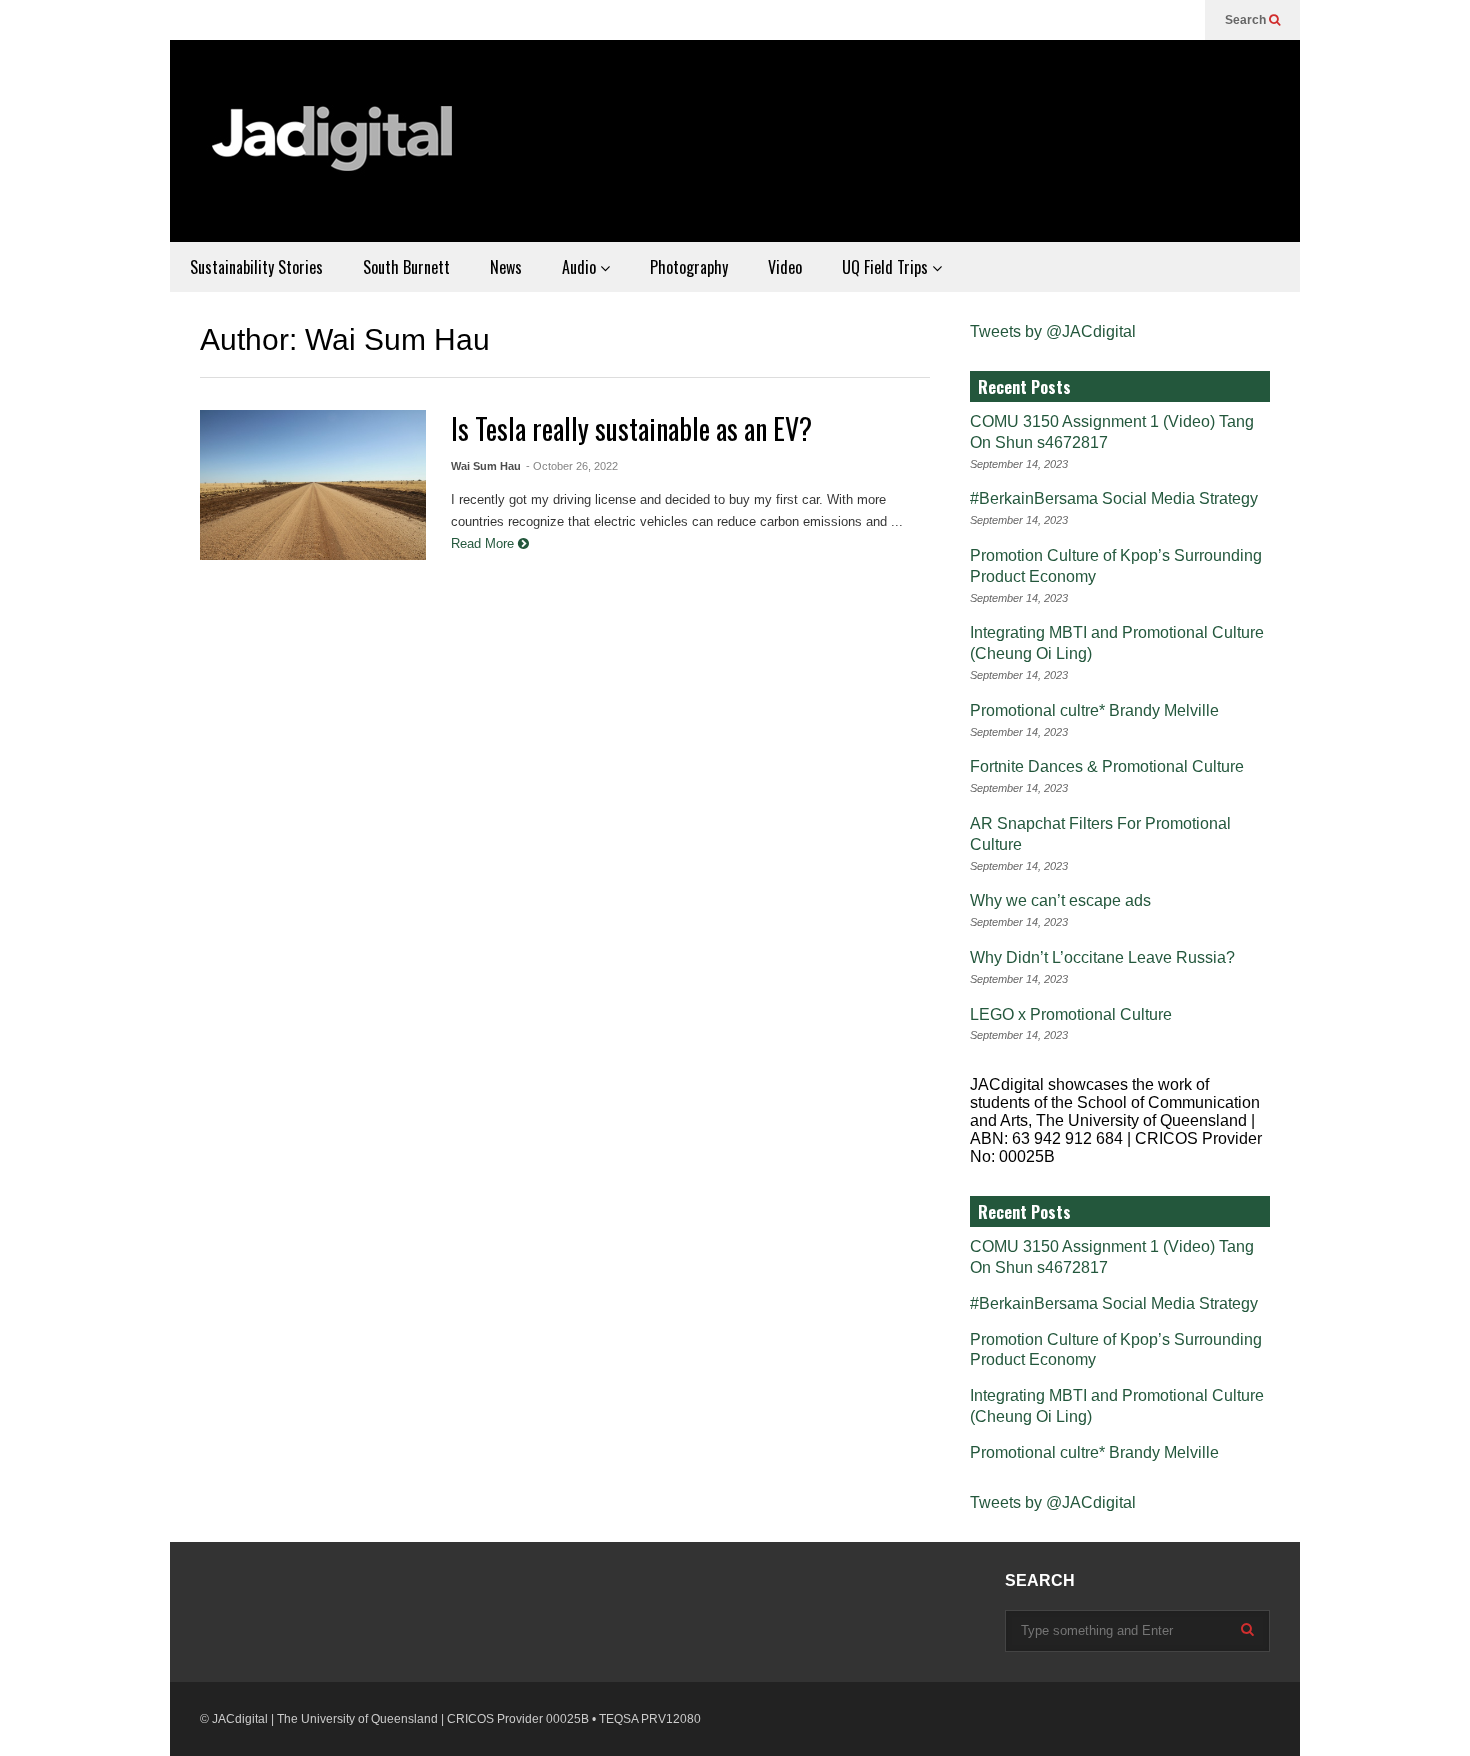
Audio (581, 267)
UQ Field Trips (887, 267)
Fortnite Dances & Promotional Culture (1107, 766)
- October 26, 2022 (572, 466)
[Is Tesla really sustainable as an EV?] (313, 485)
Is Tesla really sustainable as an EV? (631, 428)
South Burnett (406, 267)
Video (785, 267)
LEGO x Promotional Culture (1071, 1014)
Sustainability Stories (256, 267)
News (506, 267)
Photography (689, 267)
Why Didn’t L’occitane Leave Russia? (1102, 957)
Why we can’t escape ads (1060, 900)
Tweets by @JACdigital (1053, 331)
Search (1247, 20)
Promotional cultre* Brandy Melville (1094, 710)
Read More (484, 543)
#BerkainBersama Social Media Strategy (1114, 498)
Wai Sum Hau (486, 466)
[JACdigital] (335, 151)
